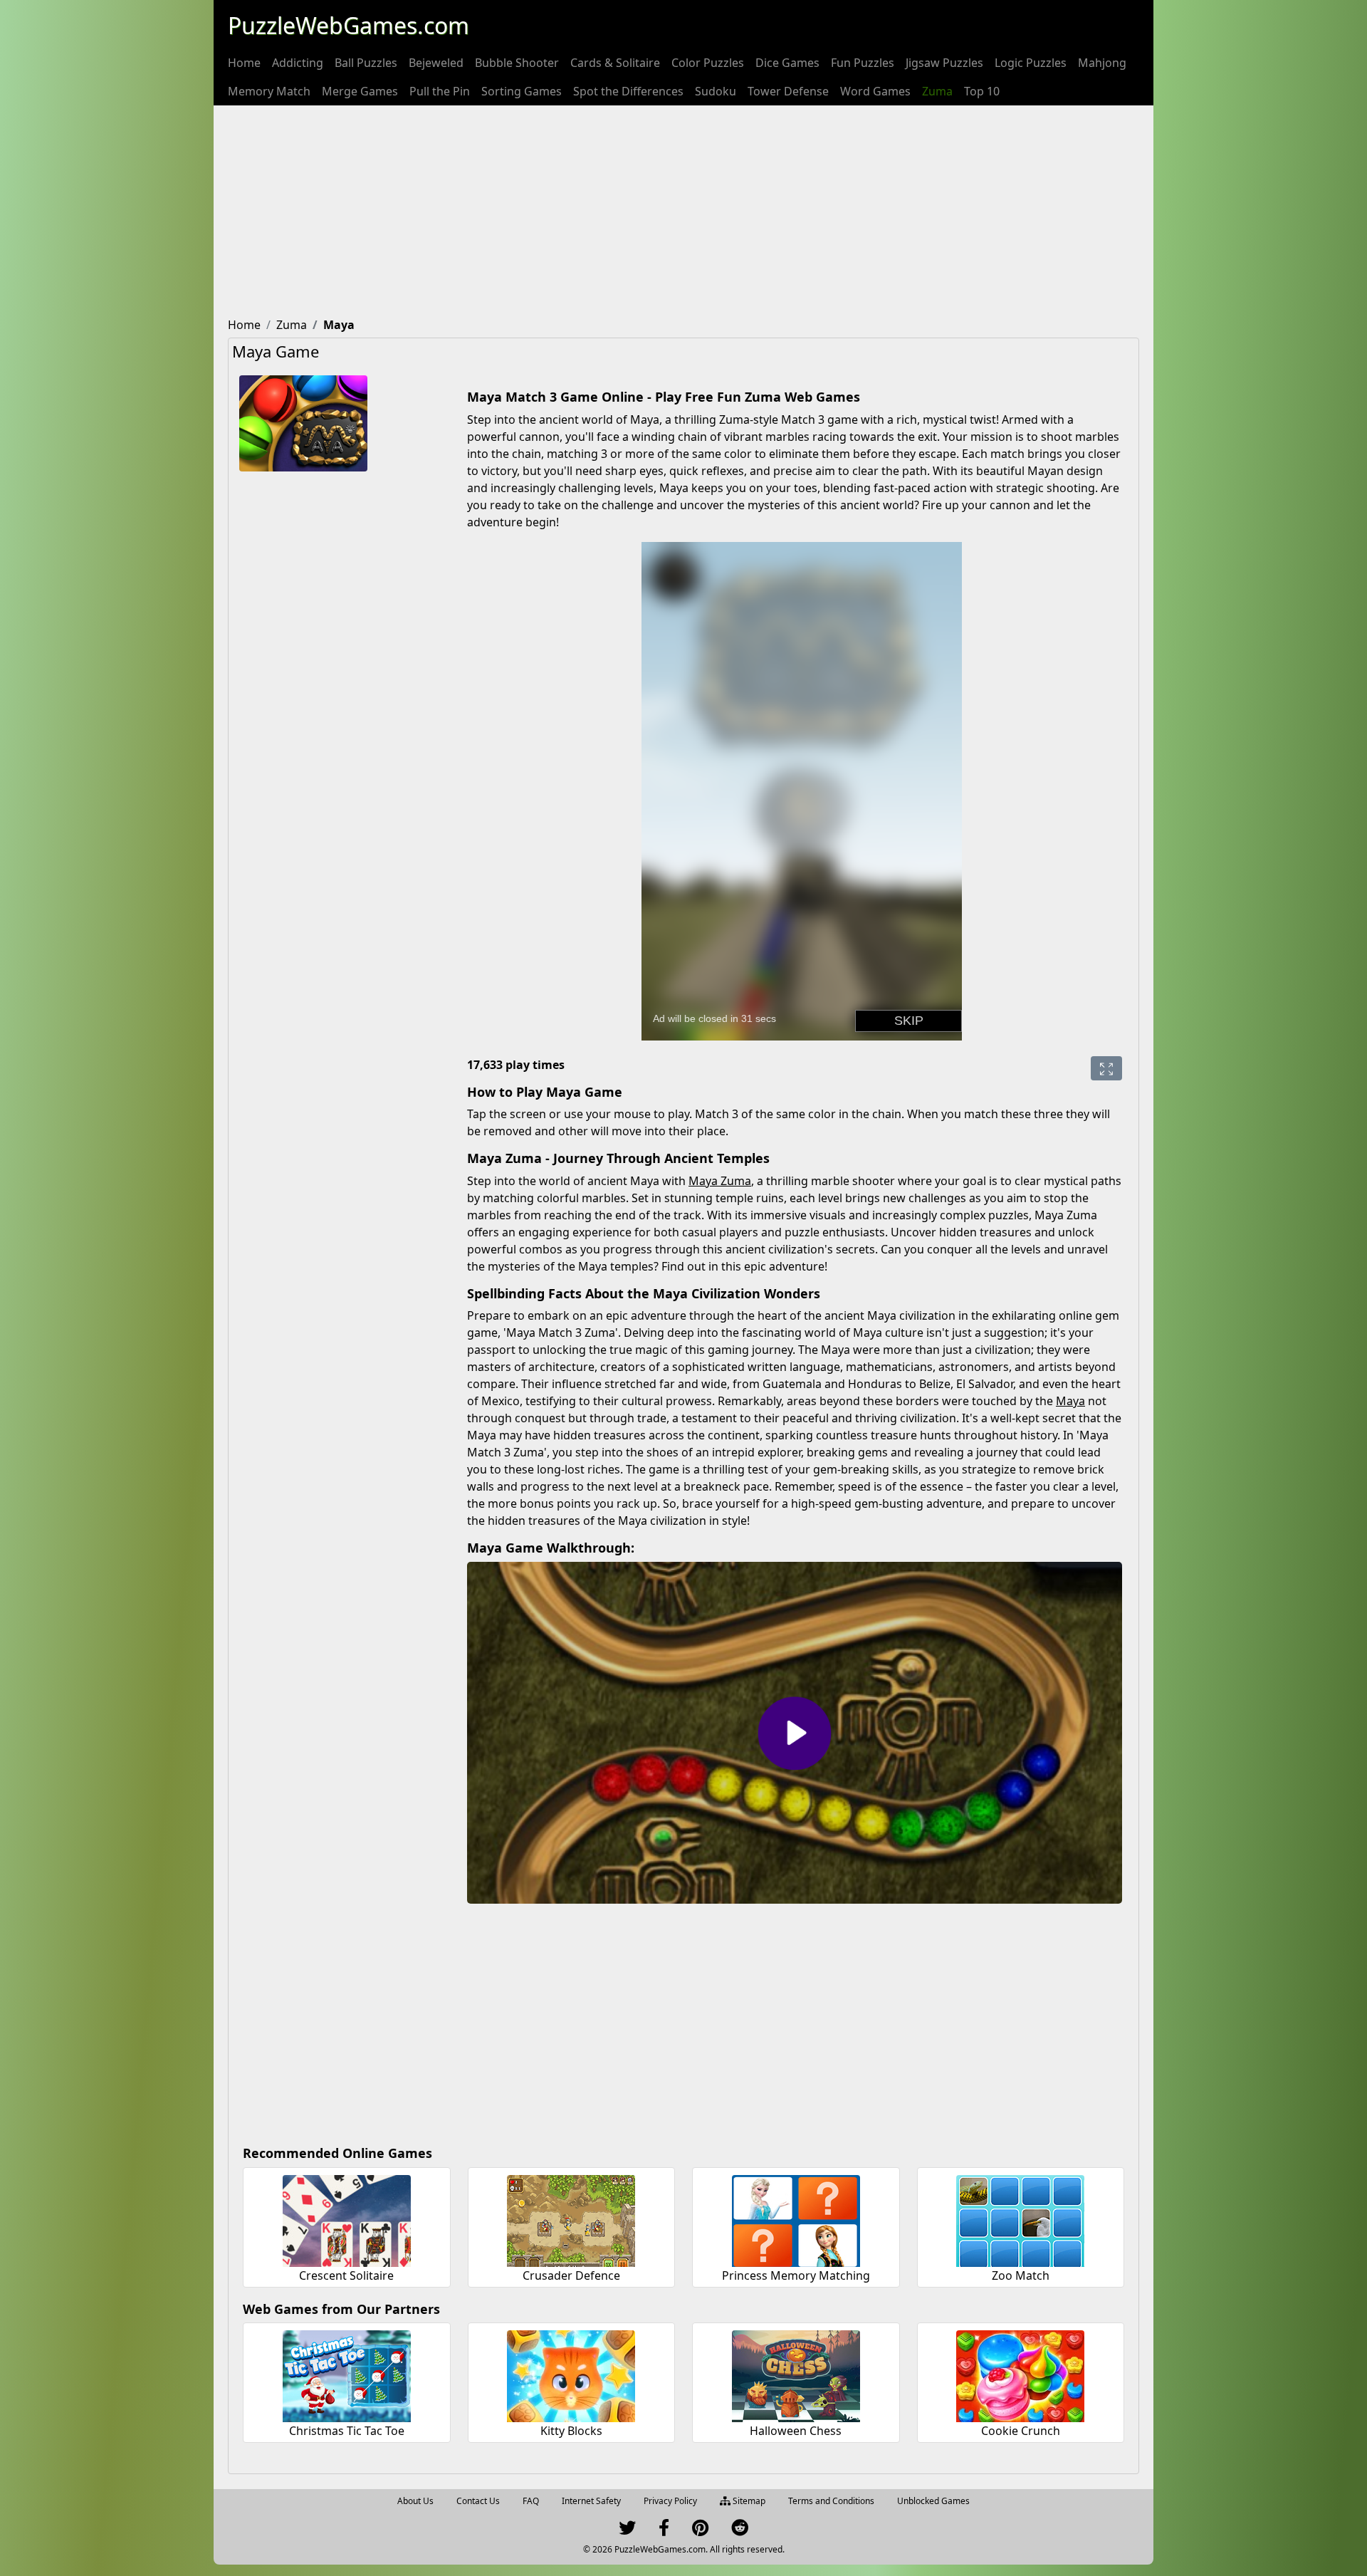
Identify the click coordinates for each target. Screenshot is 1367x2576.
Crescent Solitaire (346, 2275)
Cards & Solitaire (615, 63)
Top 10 (982, 91)
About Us (415, 2501)
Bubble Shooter (517, 63)
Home (244, 63)
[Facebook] (664, 2531)
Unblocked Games (933, 2501)
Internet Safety (591, 2501)
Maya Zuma (720, 1181)
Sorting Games (522, 91)
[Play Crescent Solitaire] (347, 2219)
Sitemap (748, 2501)
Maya (1070, 1401)
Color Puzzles (708, 63)
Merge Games (360, 91)
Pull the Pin (440, 91)
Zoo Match (1021, 2275)
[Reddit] (740, 2531)
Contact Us (478, 2501)
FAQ (531, 2501)
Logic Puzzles (1031, 63)
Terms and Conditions (831, 2501)
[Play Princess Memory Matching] (796, 2219)
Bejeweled (436, 63)
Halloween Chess (796, 2431)
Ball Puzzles (366, 63)
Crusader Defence (571, 2275)
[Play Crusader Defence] (571, 2219)
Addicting (298, 63)
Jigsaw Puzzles (944, 63)
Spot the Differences (628, 91)
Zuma (937, 91)
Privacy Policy (670, 2501)
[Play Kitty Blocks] (571, 2374)
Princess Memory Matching (796, 2275)
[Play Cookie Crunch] (1020, 2374)
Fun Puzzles (863, 63)
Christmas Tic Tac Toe (347, 2431)
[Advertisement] (683, 212)
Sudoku (716, 91)
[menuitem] (244, 63)
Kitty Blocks (571, 2431)
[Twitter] (627, 2531)
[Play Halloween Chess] (796, 2374)
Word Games (875, 91)
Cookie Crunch (1021, 2431)
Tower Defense (788, 91)
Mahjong (1102, 63)
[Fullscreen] (1106, 1068)
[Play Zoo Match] (1020, 2219)
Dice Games (787, 63)
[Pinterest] (700, 2531)
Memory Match (269, 91)
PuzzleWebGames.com (349, 25)
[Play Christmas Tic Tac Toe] (347, 2374)
